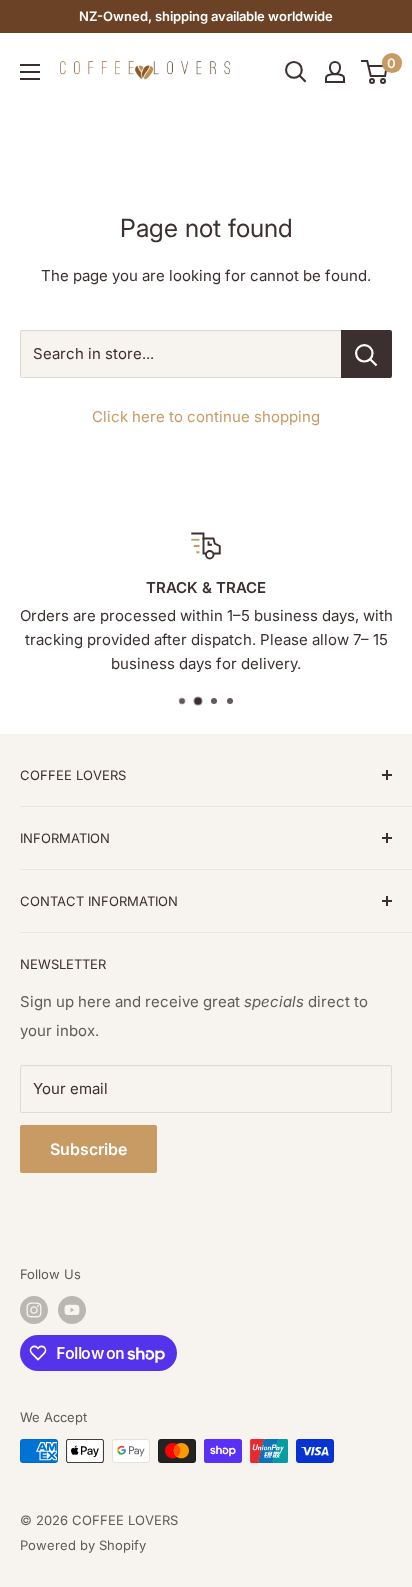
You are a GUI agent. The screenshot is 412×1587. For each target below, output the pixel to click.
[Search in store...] (366, 354)
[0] (375, 72)
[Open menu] (30, 72)
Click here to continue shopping (206, 416)
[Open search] (296, 72)
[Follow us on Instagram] (34, 1310)
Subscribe (88, 1149)
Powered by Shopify (83, 1545)
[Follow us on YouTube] (72, 1310)
